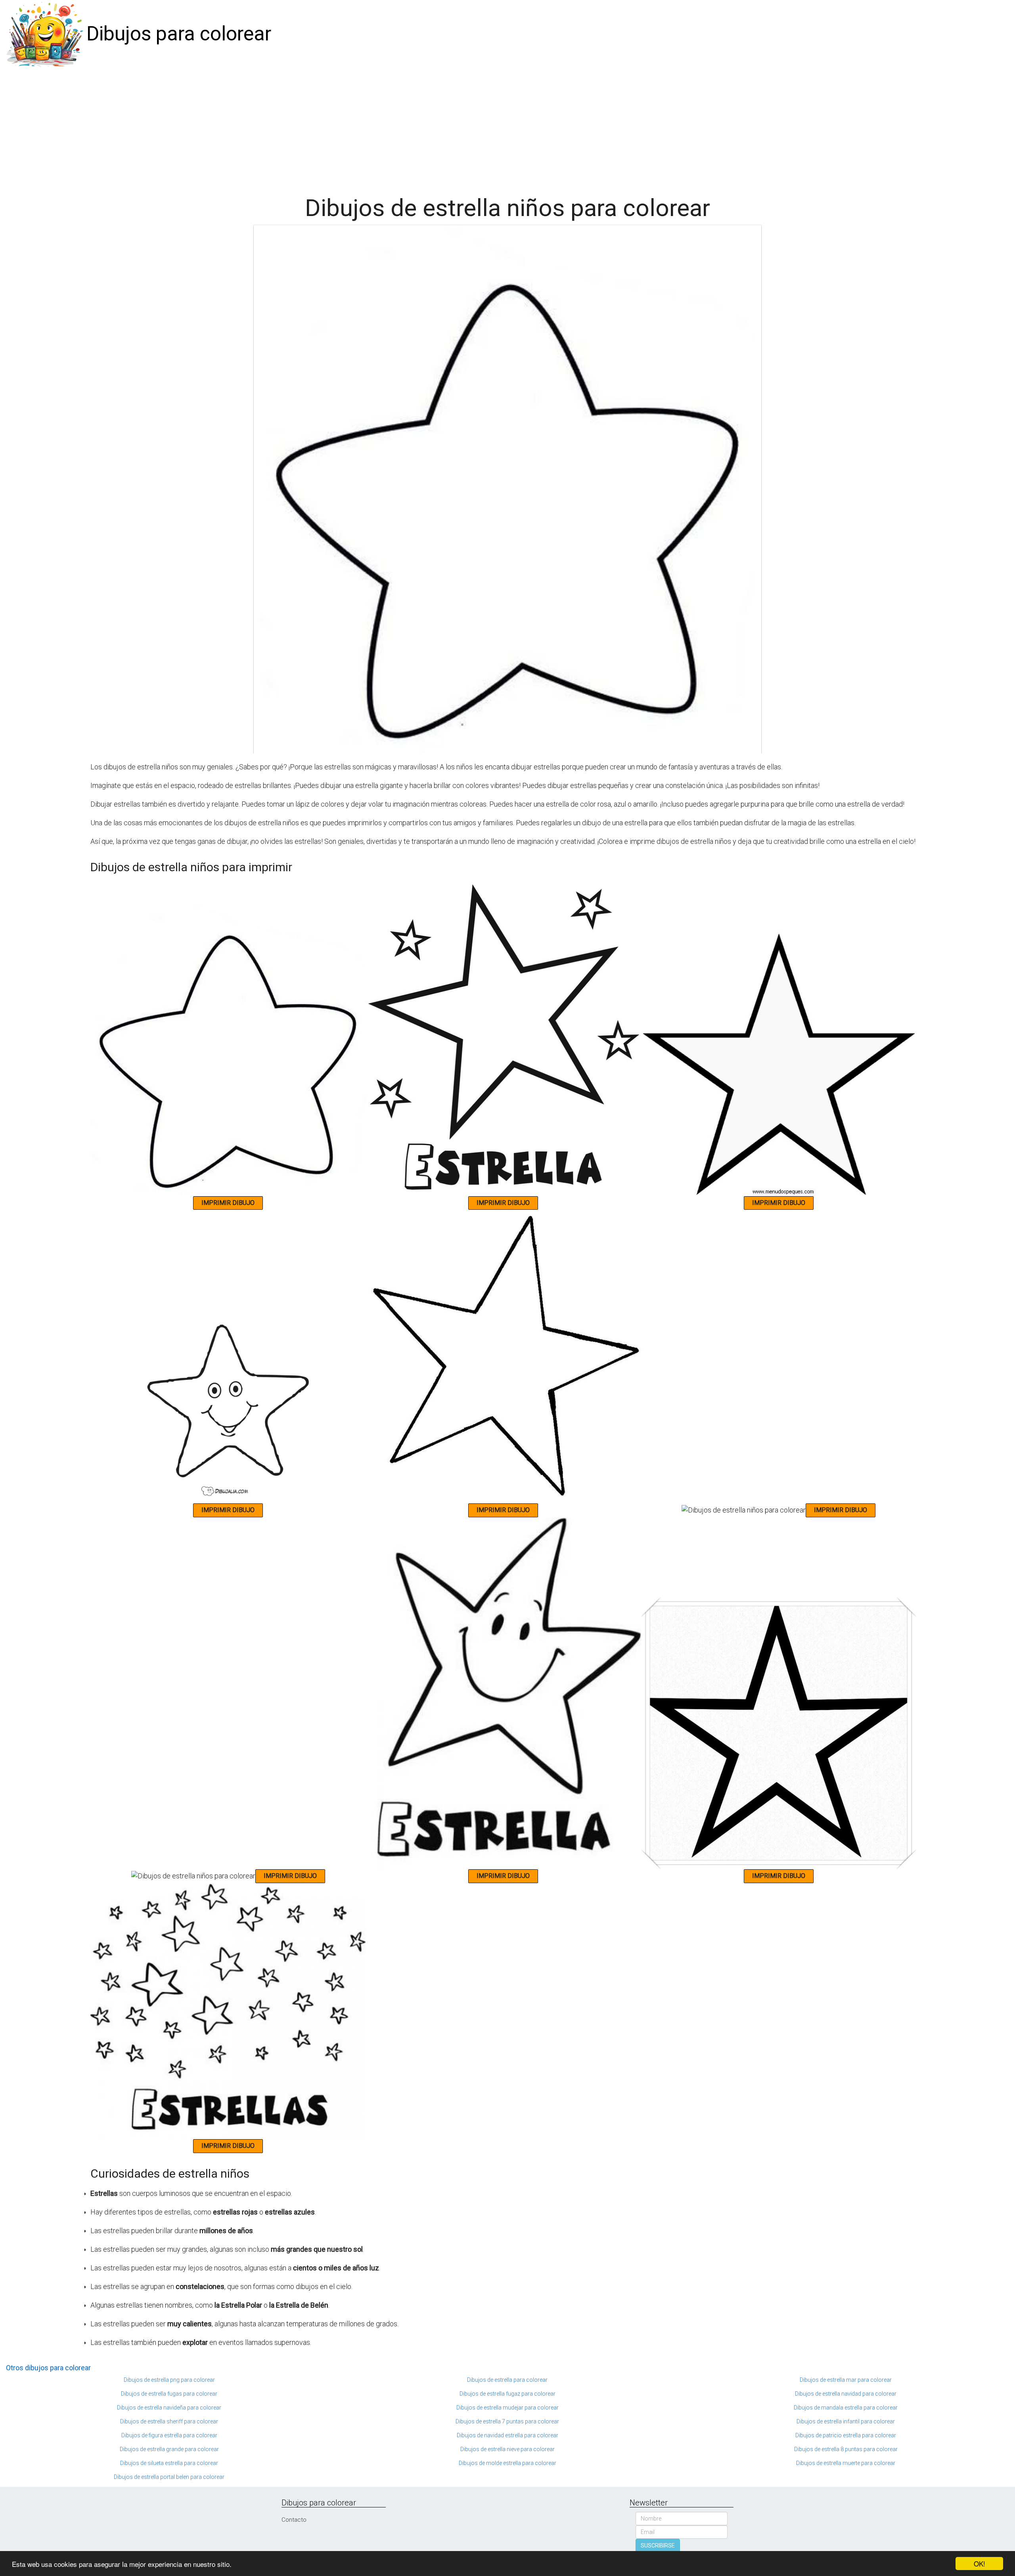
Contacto (294, 2520)
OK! (980, 2564)
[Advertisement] (507, 128)
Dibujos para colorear (179, 34)
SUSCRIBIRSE (658, 2545)
